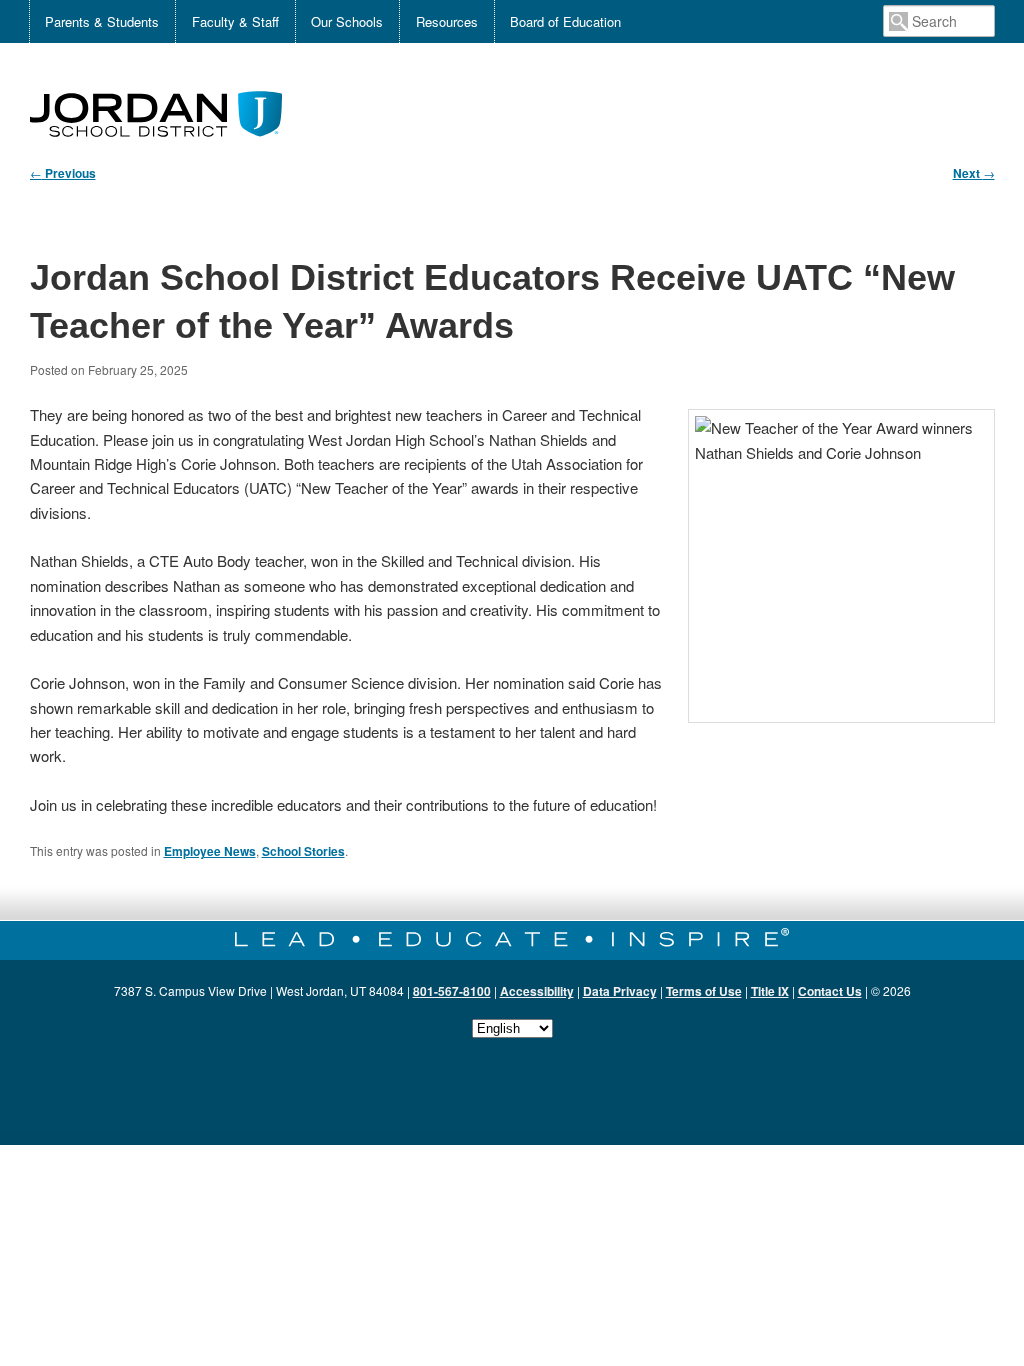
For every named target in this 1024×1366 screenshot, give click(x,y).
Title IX (770, 991)
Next (974, 173)
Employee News (210, 851)
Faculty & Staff (235, 21)
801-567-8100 (452, 991)
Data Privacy (620, 991)
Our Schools (347, 21)
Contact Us (830, 991)
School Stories (303, 851)
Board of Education (565, 21)
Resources (447, 21)
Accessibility (537, 991)
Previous (63, 173)
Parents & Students (102, 21)
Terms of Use (704, 991)
